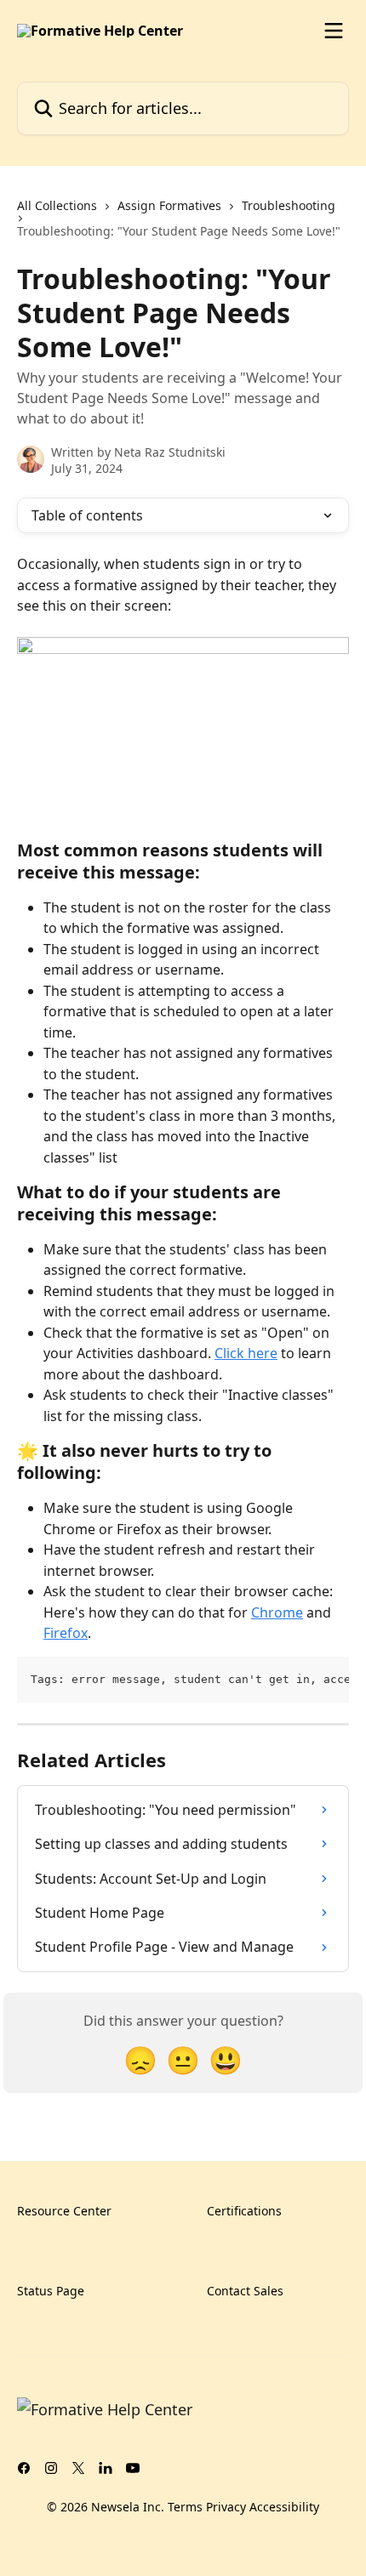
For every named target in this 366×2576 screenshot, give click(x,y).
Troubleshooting (289, 205)
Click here (246, 1353)
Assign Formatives (169, 205)
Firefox (66, 1633)
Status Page (51, 2291)
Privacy (226, 2507)
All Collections (57, 205)
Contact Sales (245, 2291)
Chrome (277, 1612)
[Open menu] (334, 31)
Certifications (244, 2211)
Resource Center (64, 2211)
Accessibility (284, 2507)
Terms (185, 2507)
